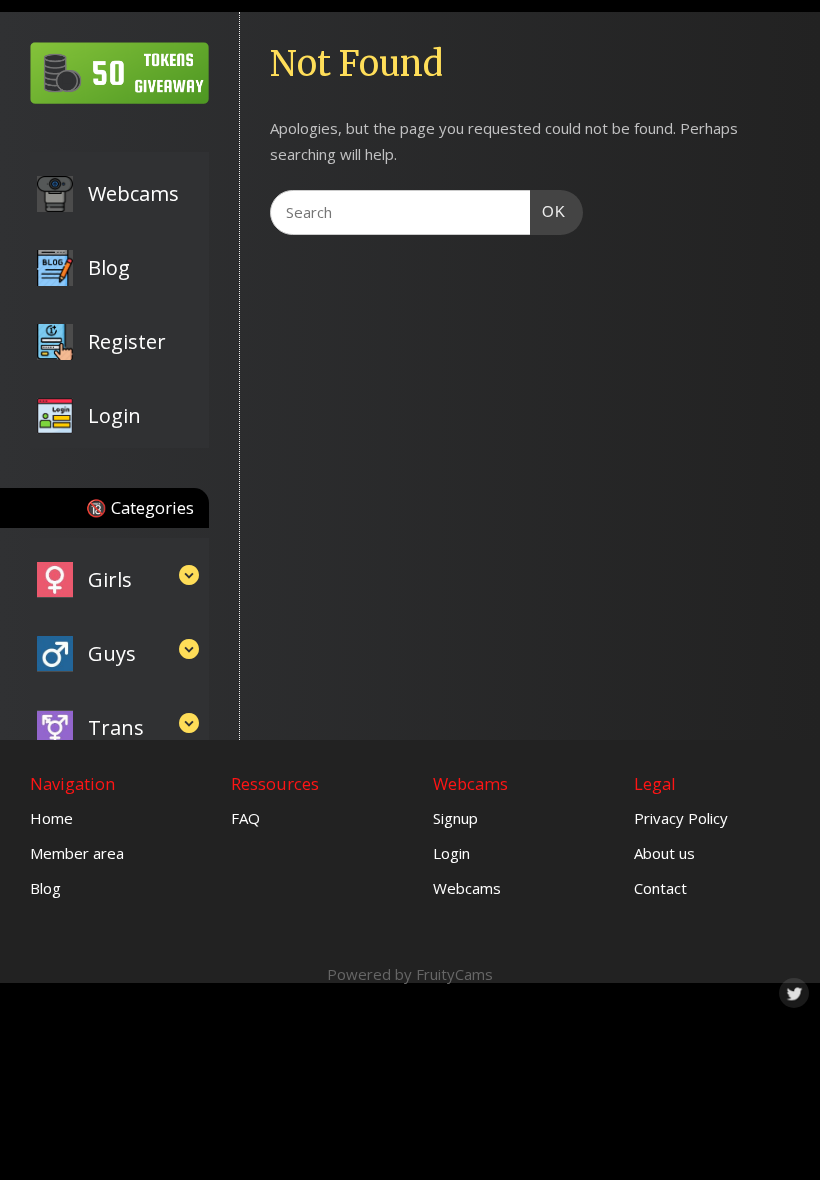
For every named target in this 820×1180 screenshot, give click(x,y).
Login (451, 853)
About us (664, 853)
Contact (660, 888)
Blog (45, 888)
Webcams (467, 888)
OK (548, 211)
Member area (77, 853)
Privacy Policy (681, 818)
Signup (455, 818)
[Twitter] (792, 991)
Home (51, 818)
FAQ (245, 818)
